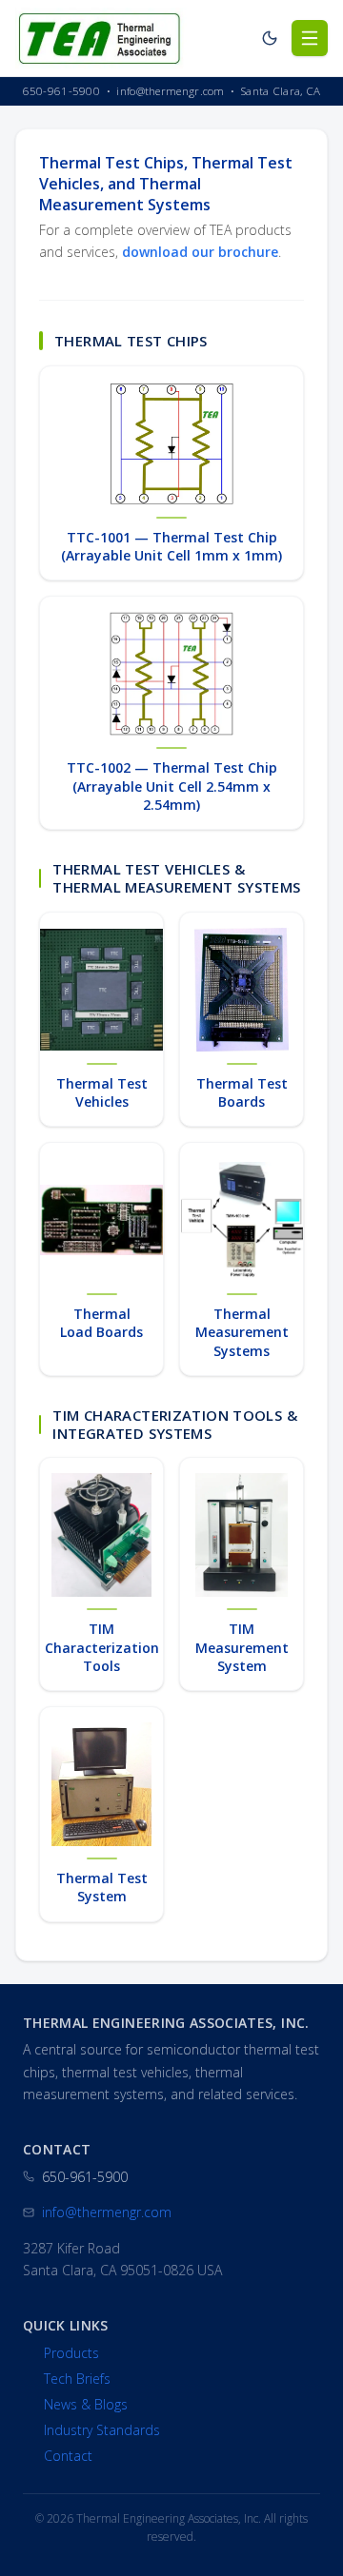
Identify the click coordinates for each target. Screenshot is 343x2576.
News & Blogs (86, 2404)
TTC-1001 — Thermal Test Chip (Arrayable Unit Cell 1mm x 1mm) (171, 546)
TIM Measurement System (242, 1647)
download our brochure (200, 252)
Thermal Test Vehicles (102, 1092)
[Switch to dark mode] (270, 38)
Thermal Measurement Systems (242, 1332)
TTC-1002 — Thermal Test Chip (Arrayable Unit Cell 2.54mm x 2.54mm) (172, 786)
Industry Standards (102, 2430)
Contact (68, 2456)
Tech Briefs (77, 2379)
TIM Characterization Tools (102, 1647)
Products (71, 2353)
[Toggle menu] (310, 38)
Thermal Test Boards (242, 1092)
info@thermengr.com (107, 2212)
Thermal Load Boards (101, 1323)
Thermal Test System (102, 1887)
